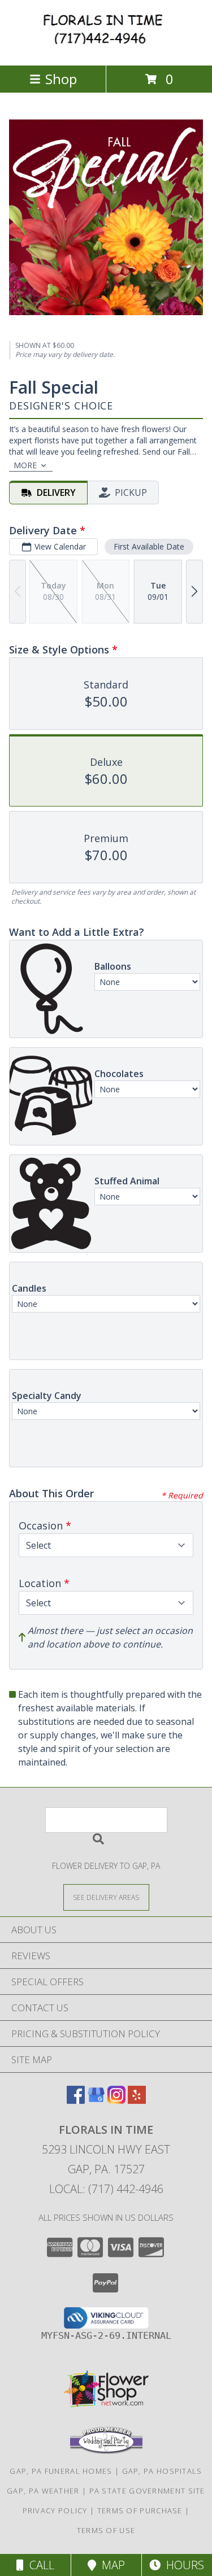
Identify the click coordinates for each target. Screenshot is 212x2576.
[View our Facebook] (76, 2100)
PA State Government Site (147, 2491)
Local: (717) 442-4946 (106, 2189)
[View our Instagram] (116, 2100)
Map (111, 2565)
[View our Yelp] (137, 2100)
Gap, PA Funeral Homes (61, 2471)
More (25, 465)
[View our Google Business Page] (96, 2100)
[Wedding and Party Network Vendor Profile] (106, 2451)
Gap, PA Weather (43, 2491)
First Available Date (149, 546)
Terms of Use (106, 2530)
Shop (61, 79)
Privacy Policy (55, 2510)
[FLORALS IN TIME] (106, 49)
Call (39, 2565)
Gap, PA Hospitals (162, 2471)
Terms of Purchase (140, 2510)
